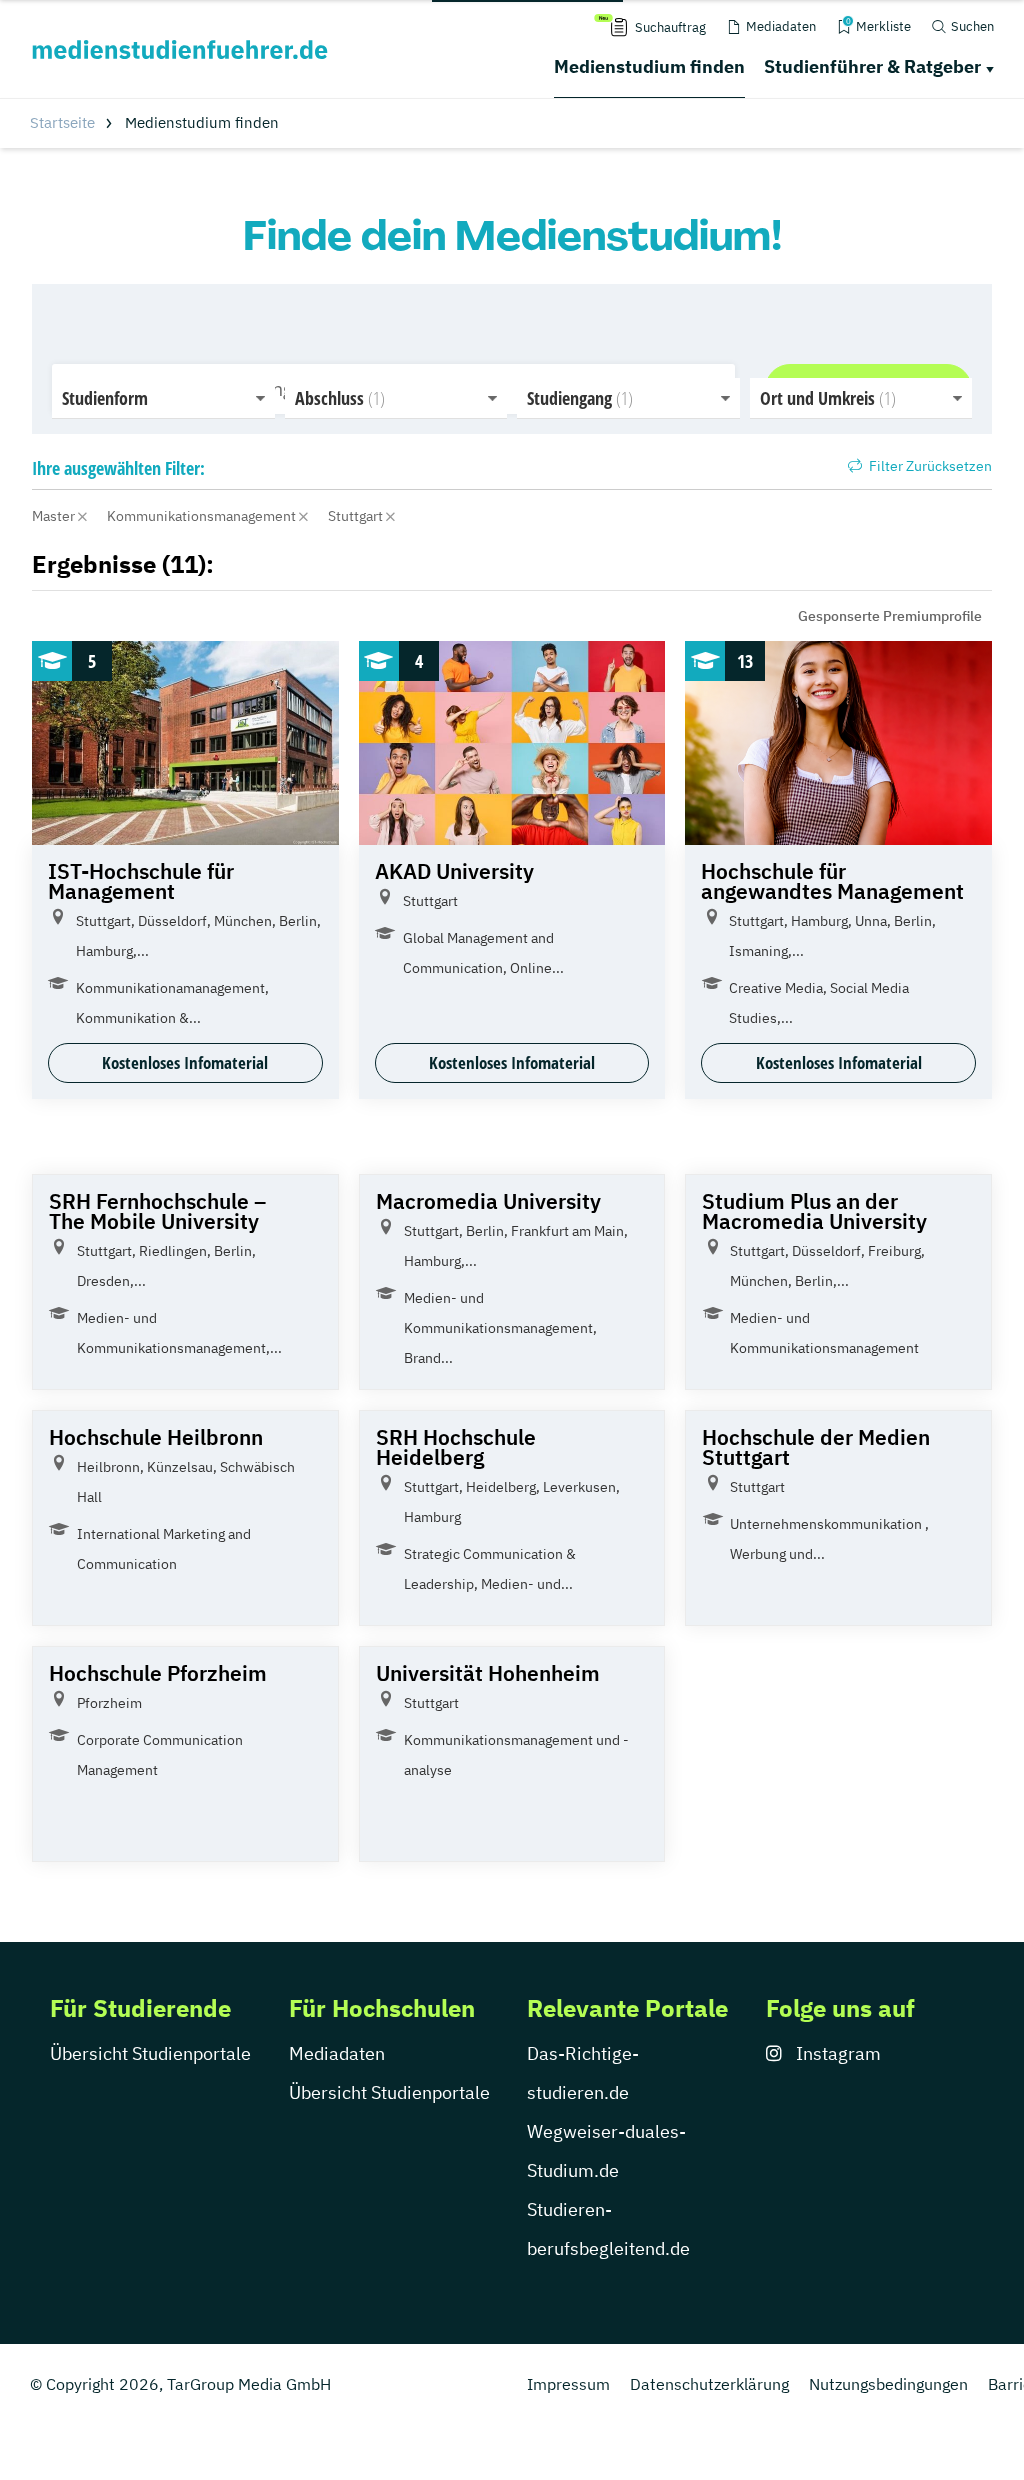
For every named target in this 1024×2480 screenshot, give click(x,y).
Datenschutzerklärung (709, 2384)
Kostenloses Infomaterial (185, 1062)
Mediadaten (337, 2053)
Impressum (568, 2384)
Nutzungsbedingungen (888, 2384)
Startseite (62, 122)
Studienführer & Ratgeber (872, 66)
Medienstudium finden (649, 66)
